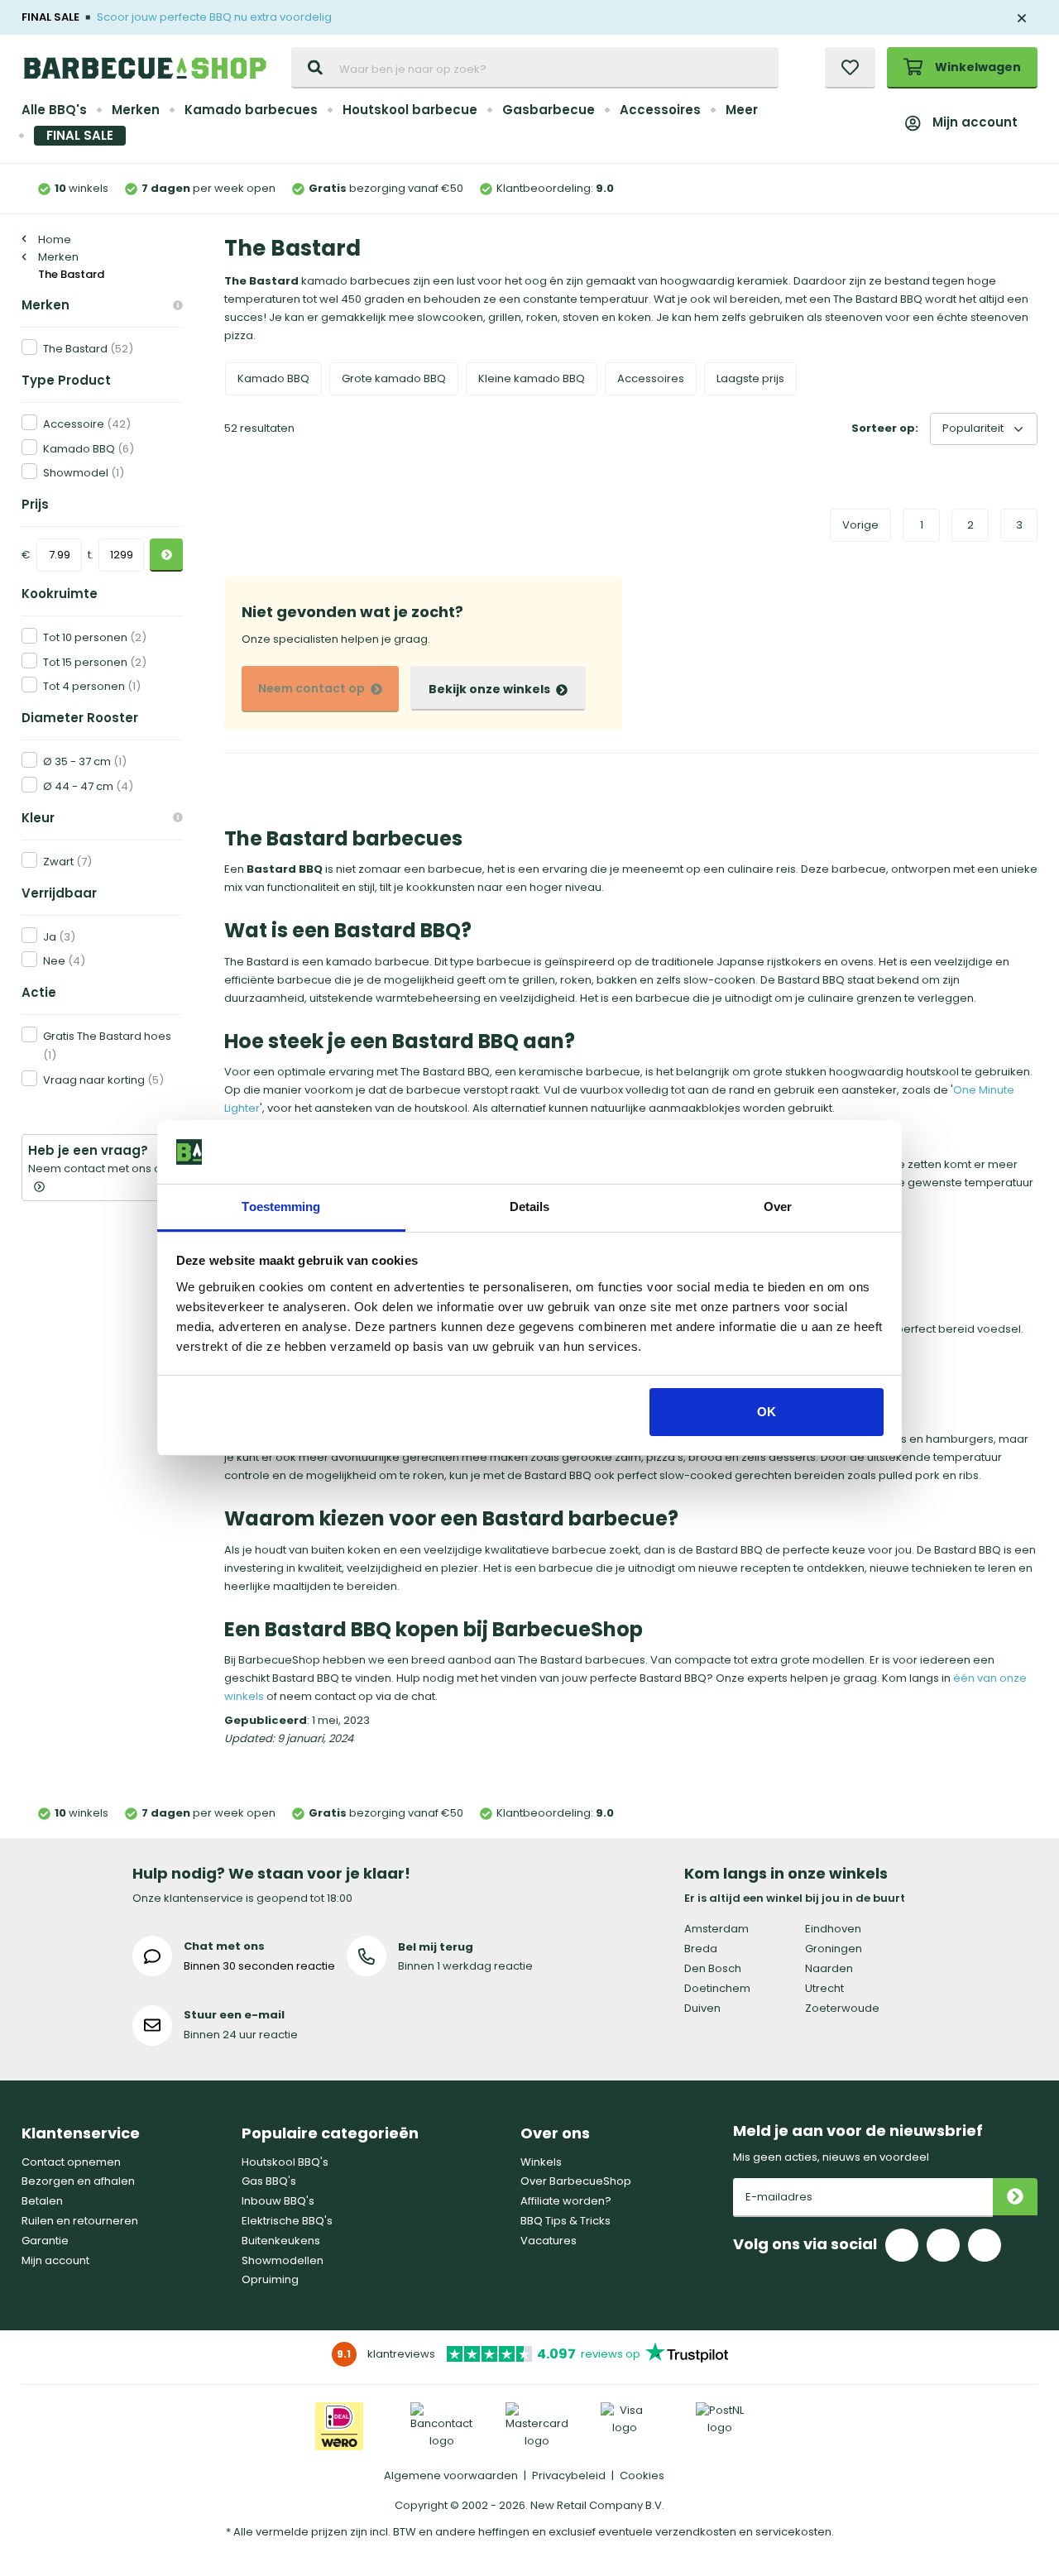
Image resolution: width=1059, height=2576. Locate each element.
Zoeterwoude (842, 2008)
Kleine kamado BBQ (532, 378)
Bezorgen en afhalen (78, 2181)
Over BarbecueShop (576, 2181)
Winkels (541, 2162)
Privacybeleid (569, 2475)
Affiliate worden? (566, 2201)
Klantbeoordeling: (555, 188)
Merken (136, 110)
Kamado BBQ (273, 378)
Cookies (642, 2475)
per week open (208, 188)
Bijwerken (166, 555)
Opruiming (270, 2279)
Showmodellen (283, 2260)
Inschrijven (1015, 2198)
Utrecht (824, 1988)
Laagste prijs (750, 378)
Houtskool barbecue (410, 110)
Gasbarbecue (549, 110)
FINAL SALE (80, 135)
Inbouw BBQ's (278, 2201)
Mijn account (975, 122)
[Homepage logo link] (145, 68)
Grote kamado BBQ (394, 378)
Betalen (42, 2201)
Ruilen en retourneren (80, 2221)
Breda (701, 1949)
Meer (742, 110)
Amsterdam (716, 1929)
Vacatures (549, 2241)
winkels (81, 188)
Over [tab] (778, 1207)
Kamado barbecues (251, 110)
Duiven (702, 2008)
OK (767, 1412)
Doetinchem (717, 1988)
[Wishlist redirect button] (850, 68)
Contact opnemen (71, 2162)
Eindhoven (833, 1929)
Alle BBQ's (54, 110)
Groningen (834, 1949)
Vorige (860, 525)
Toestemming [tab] (281, 1207)
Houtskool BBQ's (285, 2162)
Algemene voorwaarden (451, 2475)
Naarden (829, 1968)
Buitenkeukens (281, 2241)
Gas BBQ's (269, 2181)
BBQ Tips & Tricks (565, 2221)
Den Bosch (713, 1968)
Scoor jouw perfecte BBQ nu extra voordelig (214, 17)
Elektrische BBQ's (287, 2221)
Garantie (45, 2241)
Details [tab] (530, 1207)
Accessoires (660, 110)
